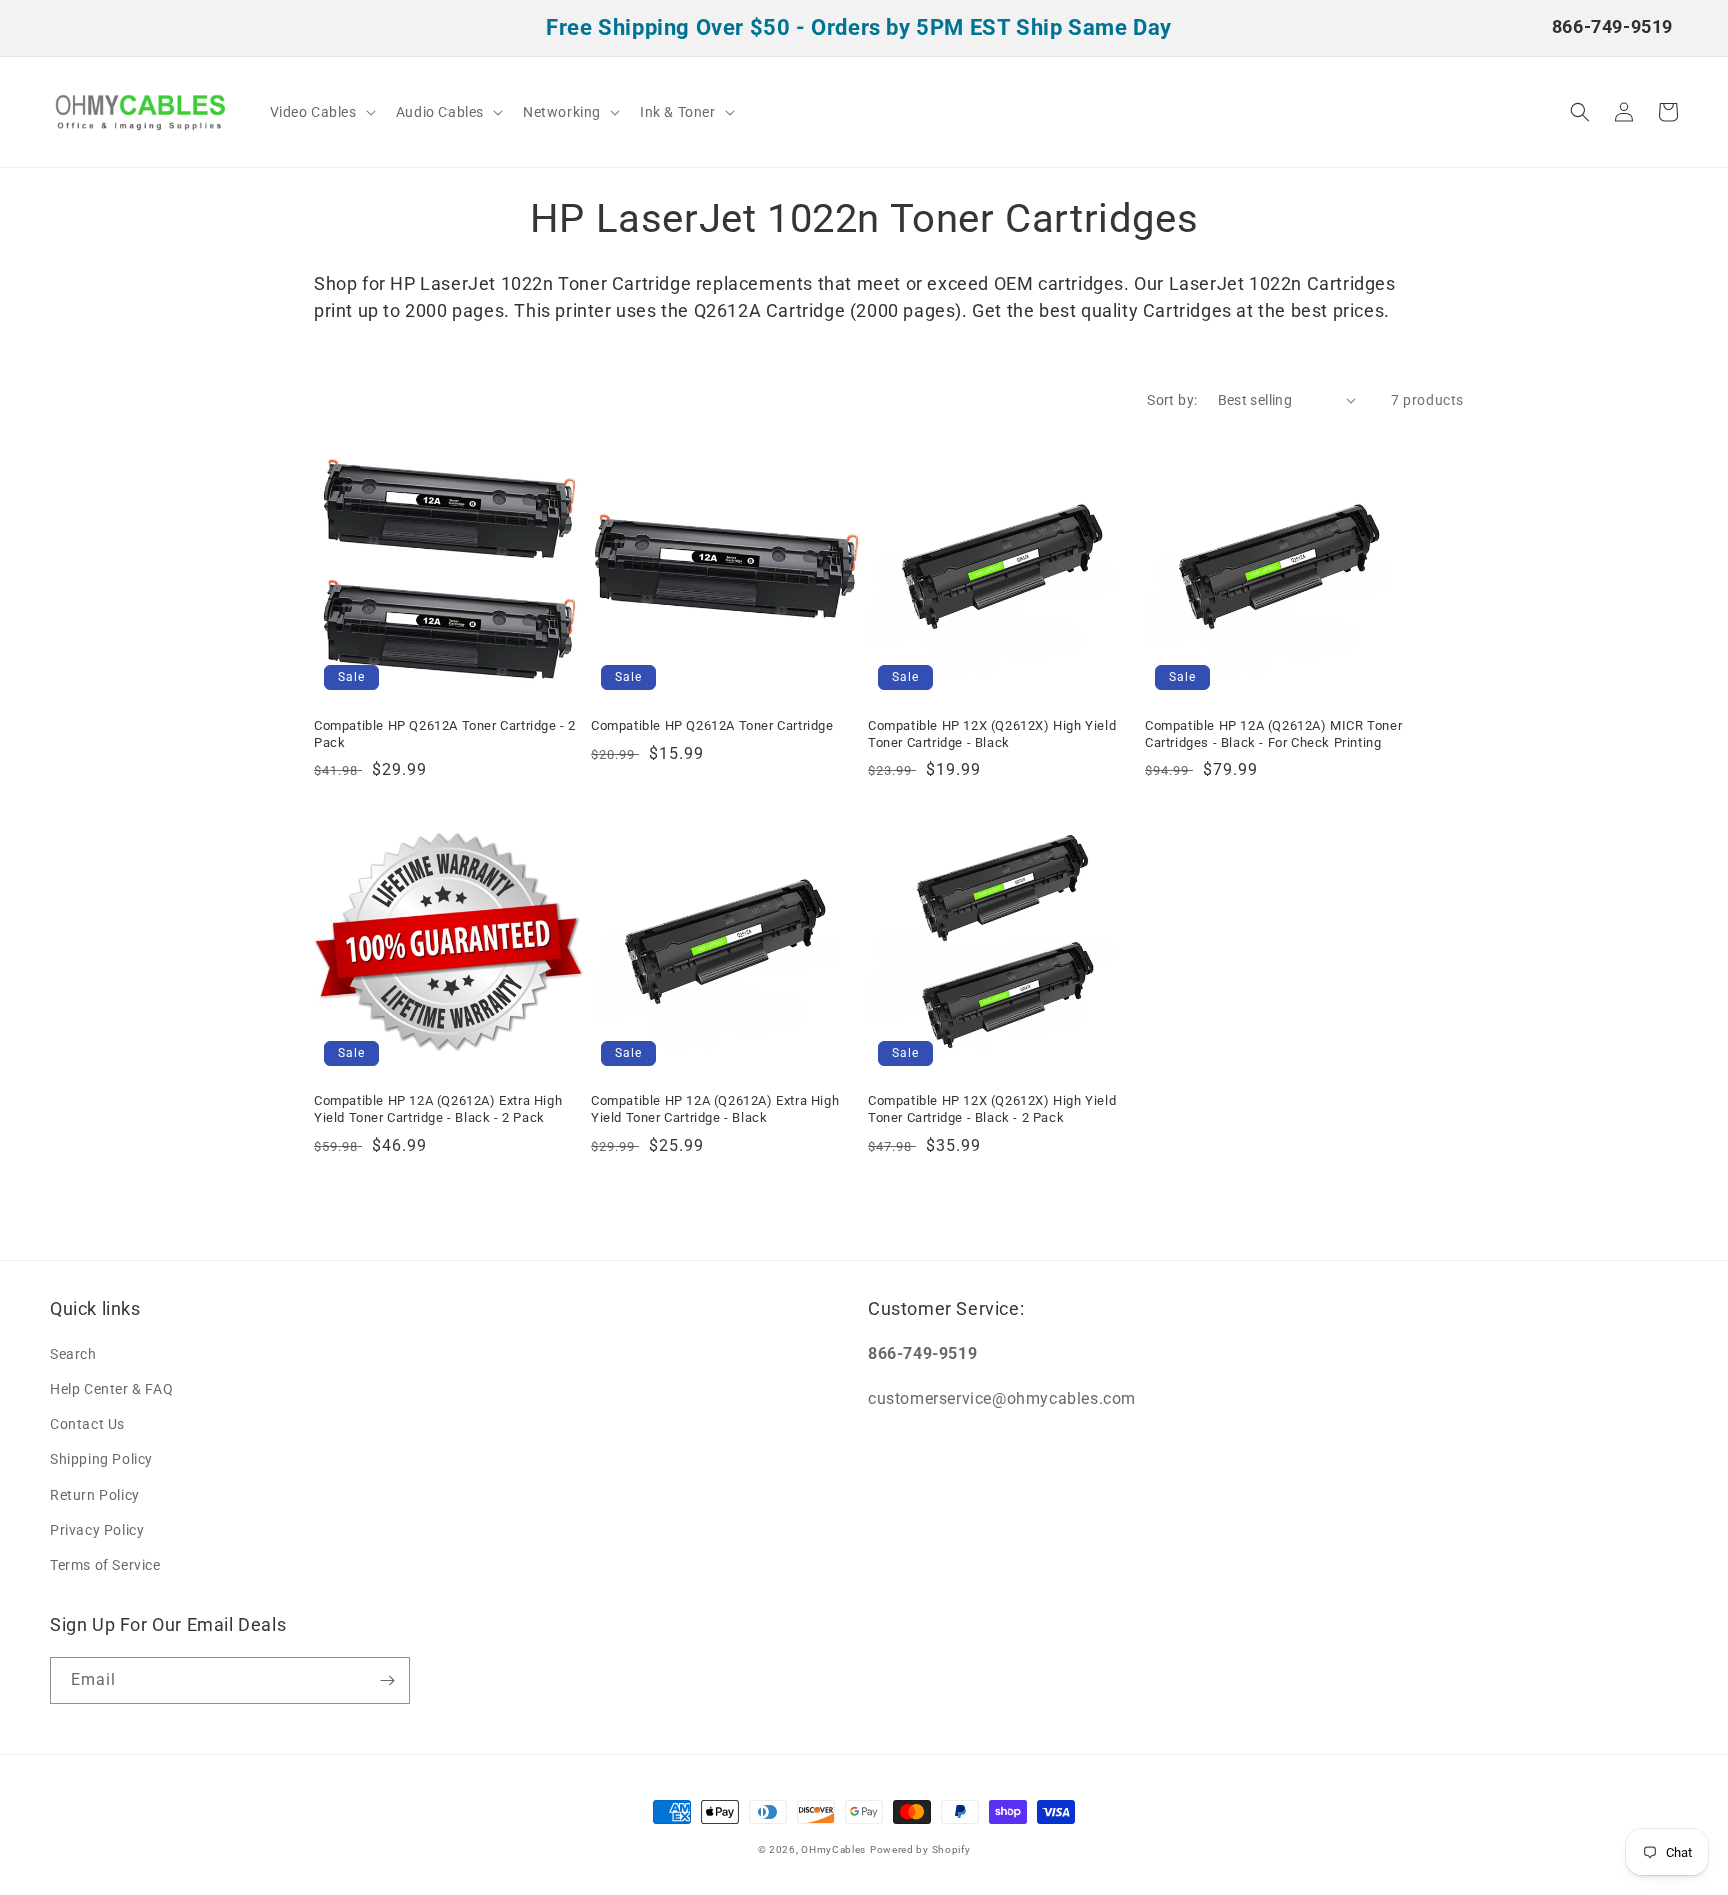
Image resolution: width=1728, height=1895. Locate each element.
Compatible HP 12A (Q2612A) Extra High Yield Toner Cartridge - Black (715, 1109)
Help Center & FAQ (111, 1389)
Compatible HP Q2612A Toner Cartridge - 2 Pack (445, 734)
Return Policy (95, 1495)
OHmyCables (833, 1849)
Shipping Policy (101, 1459)
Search (73, 1354)
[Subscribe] (387, 1680)
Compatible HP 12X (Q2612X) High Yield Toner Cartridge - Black (992, 734)
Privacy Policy (97, 1530)
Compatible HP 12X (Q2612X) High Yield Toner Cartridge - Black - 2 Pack (992, 1109)
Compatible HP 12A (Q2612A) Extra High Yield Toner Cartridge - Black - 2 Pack (438, 1109)
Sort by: (1172, 400)
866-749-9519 (1612, 26)
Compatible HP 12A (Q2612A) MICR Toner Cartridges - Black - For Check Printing (1273, 734)
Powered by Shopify (920, 1849)
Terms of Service (105, 1565)
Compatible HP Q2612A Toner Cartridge (712, 725)
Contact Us (87, 1424)
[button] (321, 112)
